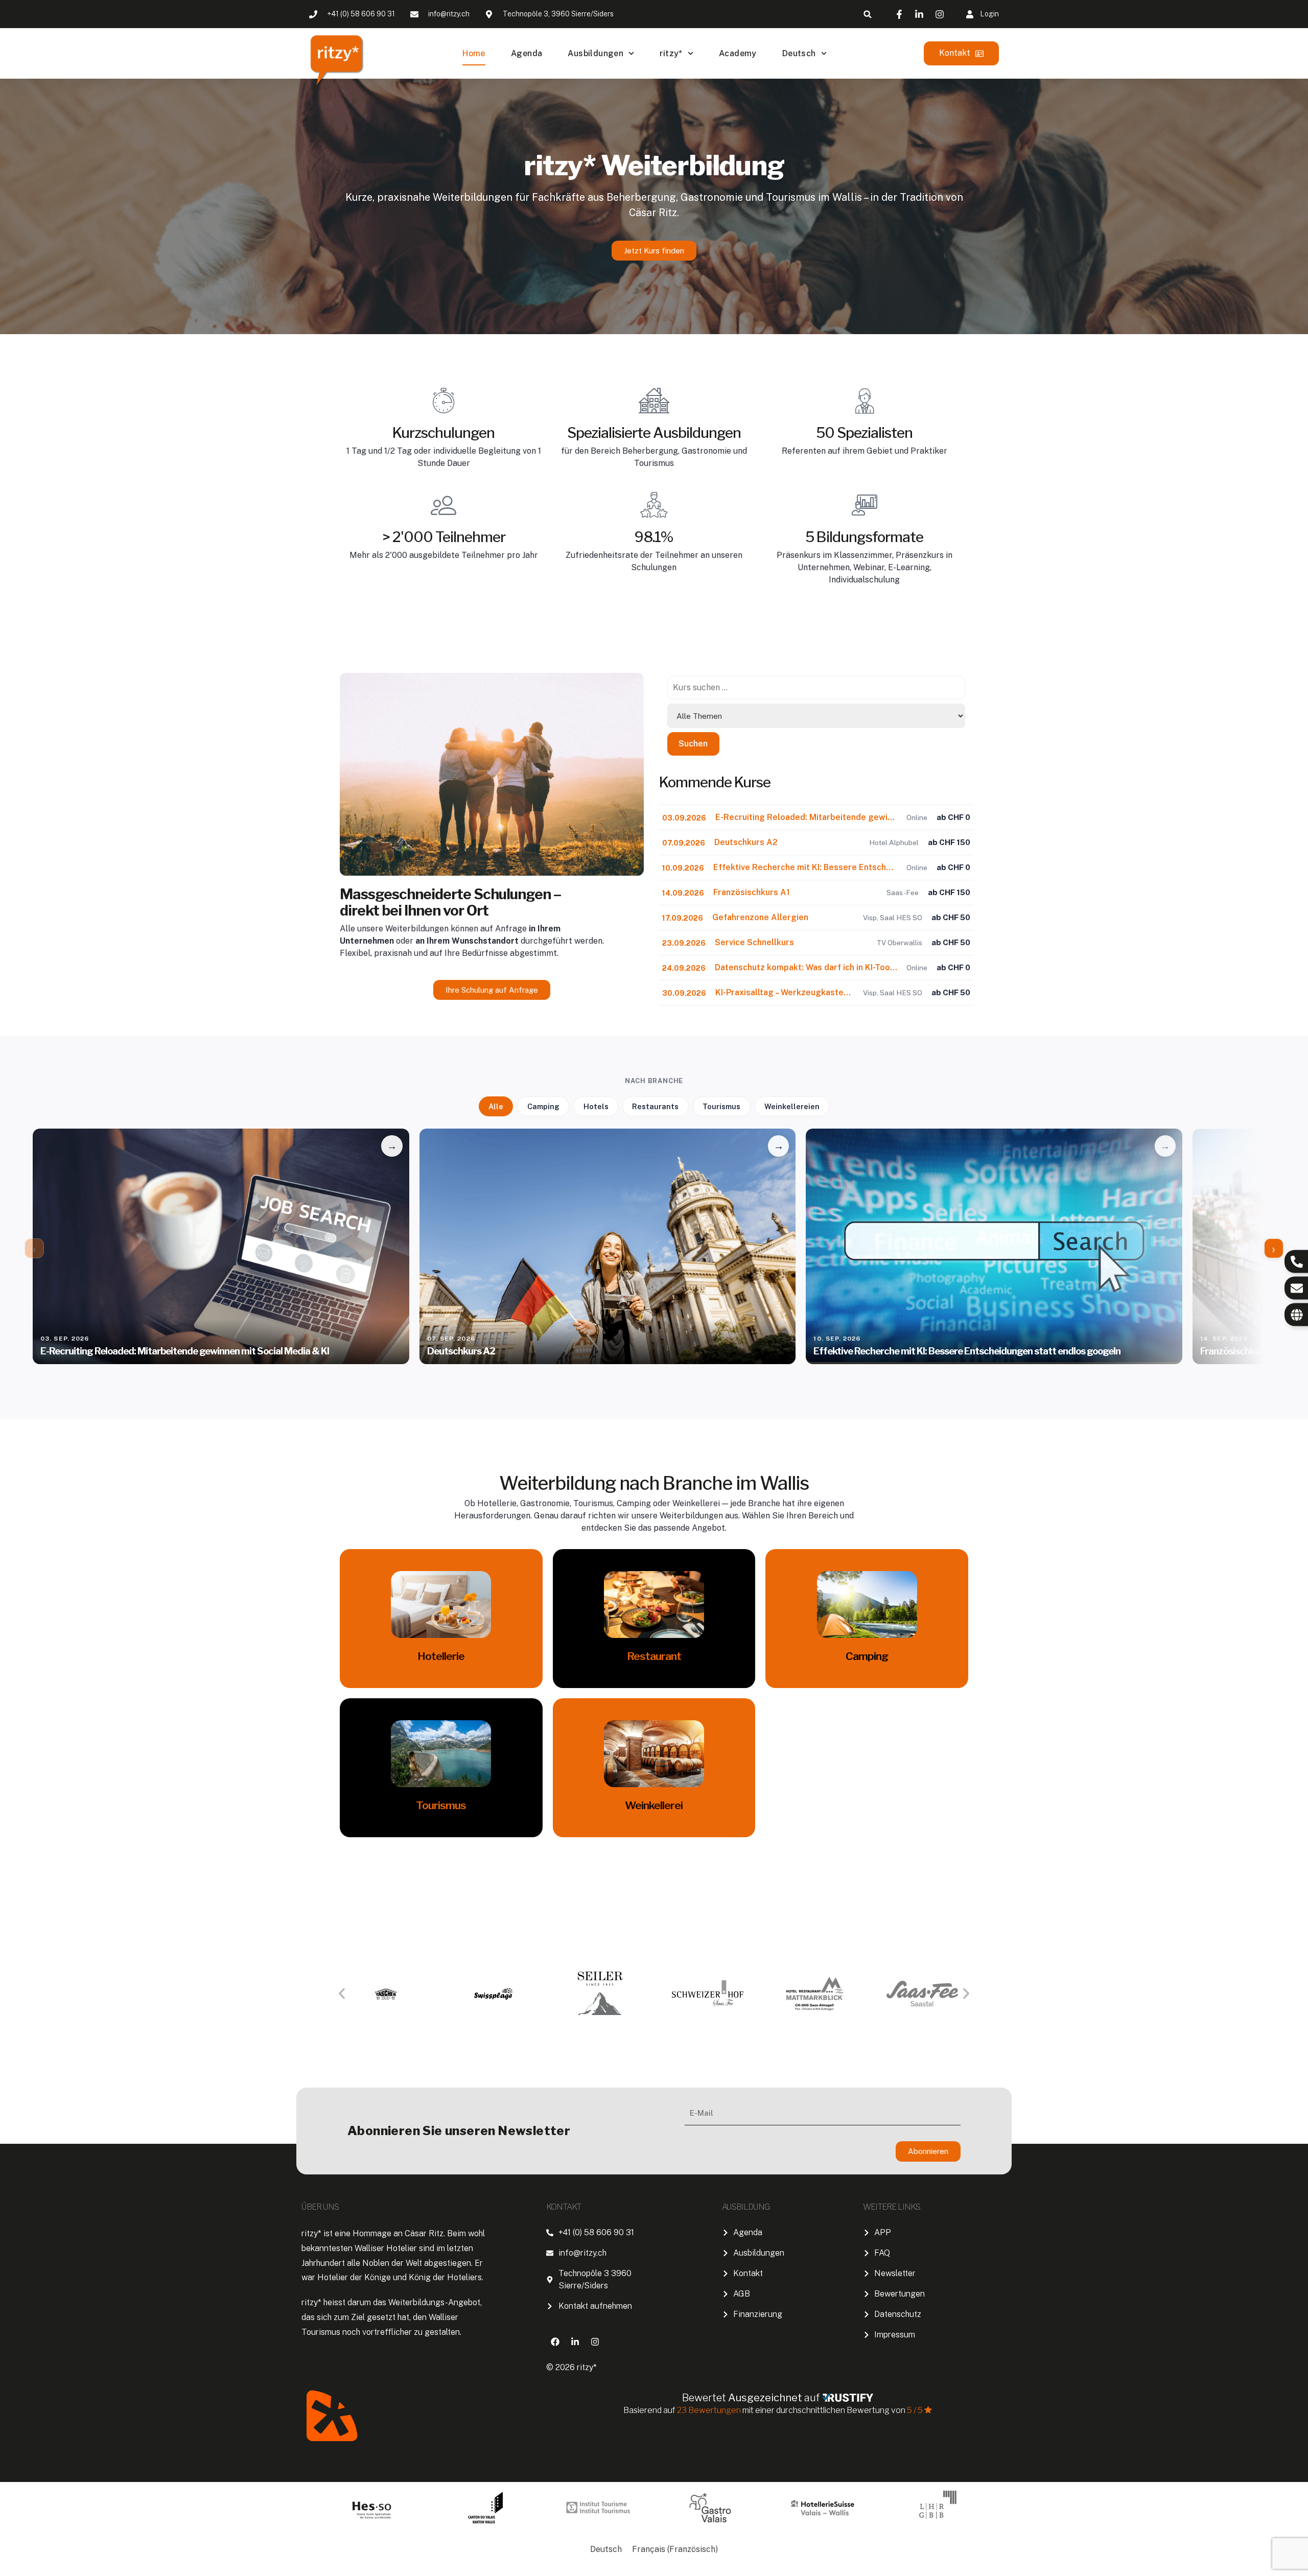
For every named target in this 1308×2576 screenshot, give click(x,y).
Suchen (693, 744)
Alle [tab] (496, 1106)
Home (474, 53)
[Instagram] (595, 2341)
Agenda (527, 53)
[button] (868, 14)
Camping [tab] (543, 1106)
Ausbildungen (595, 53)
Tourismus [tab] (721, 1106)
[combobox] (816, 688)
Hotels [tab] (596, 1106)
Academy (738, 53)
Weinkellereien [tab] (792, 1106)
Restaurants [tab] (655, 1106)
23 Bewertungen (710, 2410)
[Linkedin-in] (575, 2341)
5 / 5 (915, 2410)
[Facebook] (555, 2341)
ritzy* (671, 53)
